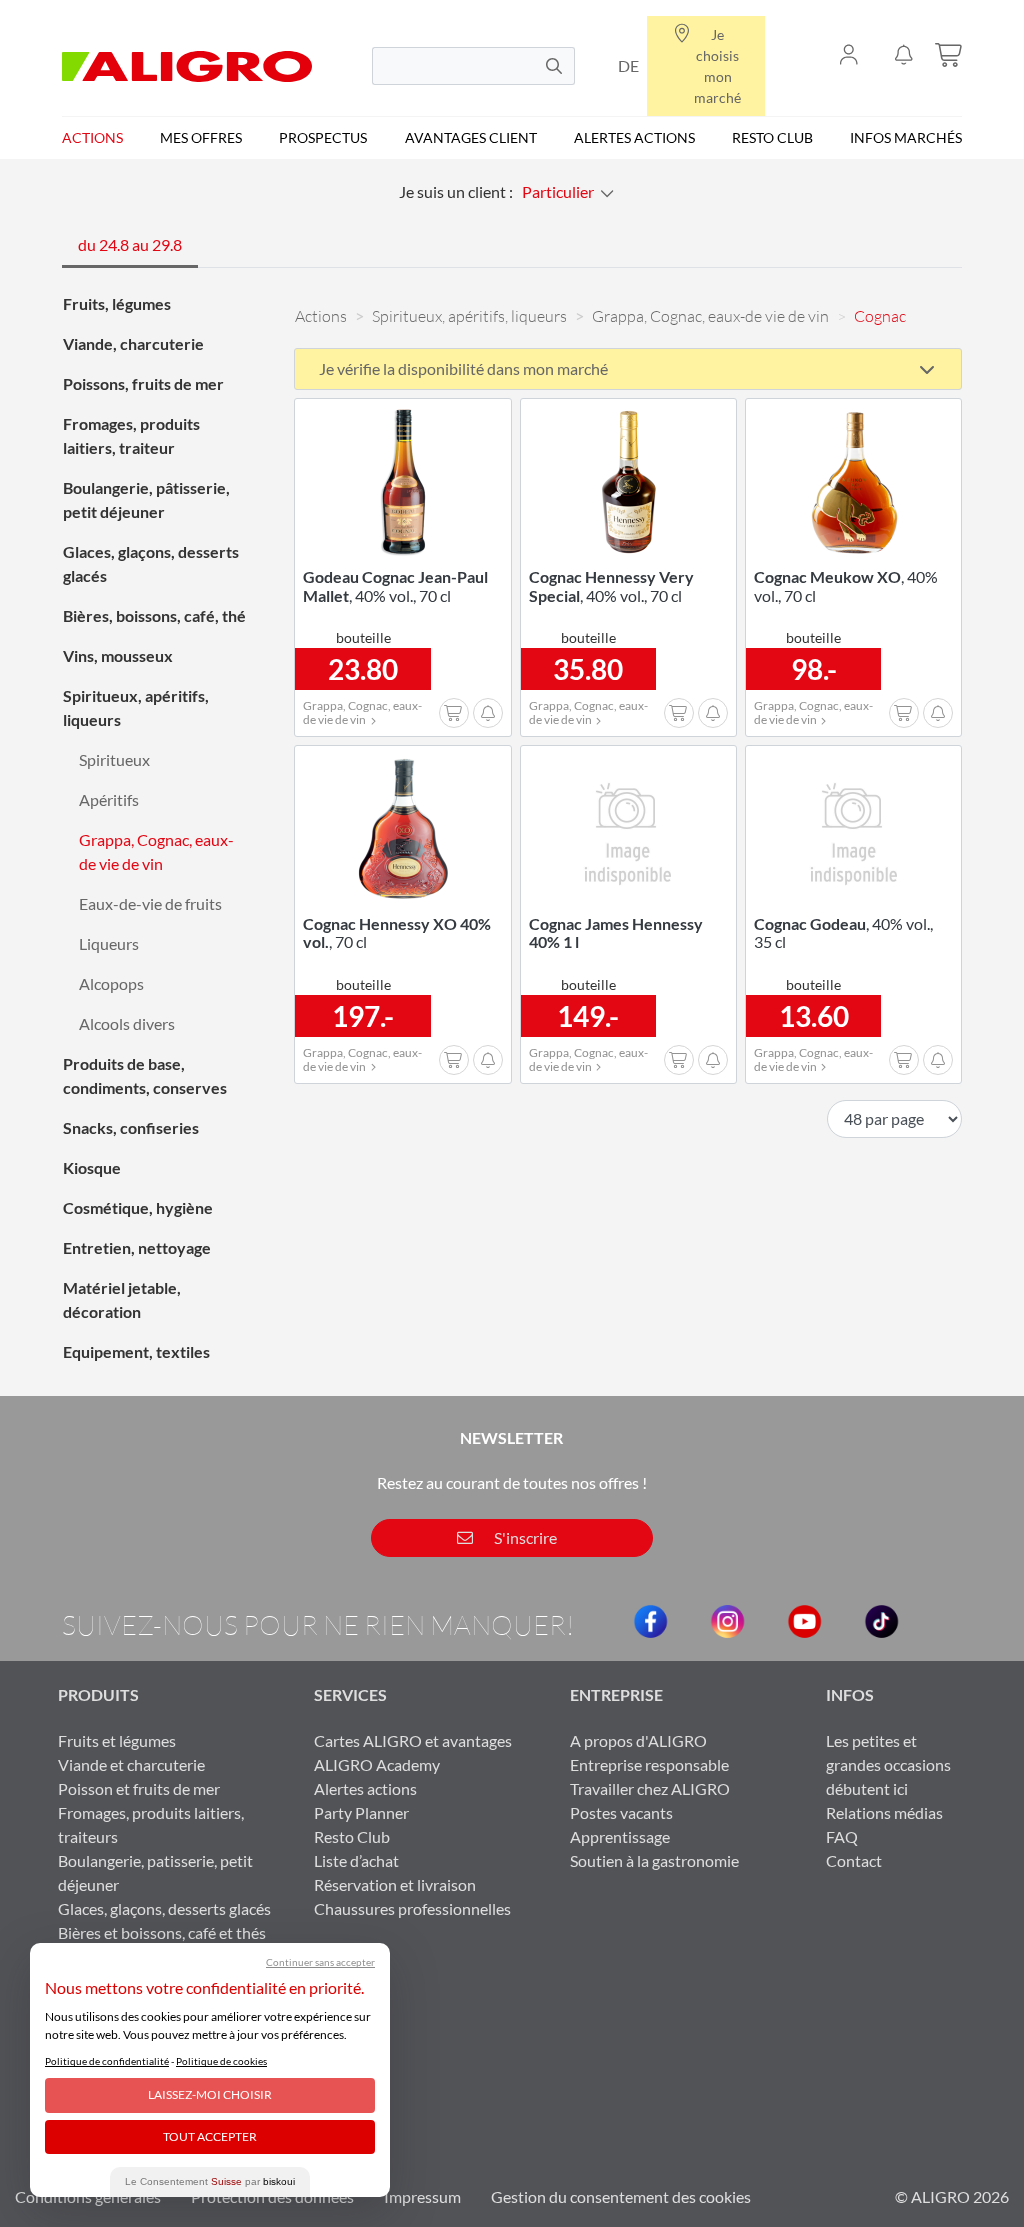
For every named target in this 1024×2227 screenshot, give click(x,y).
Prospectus (323, 137)
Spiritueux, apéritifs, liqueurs (136, 707)
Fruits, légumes (117, 303)
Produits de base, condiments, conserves (145, 1075)
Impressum (422, 2196)
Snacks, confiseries (131, 1127)
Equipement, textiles (136, 1351)
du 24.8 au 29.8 (130, 244)
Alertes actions (634, 137)
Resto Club (772, 137)
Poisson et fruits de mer (139, 1788)
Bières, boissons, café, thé (154, 615)
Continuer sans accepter (320, 1962)
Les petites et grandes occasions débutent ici (888, 1764)
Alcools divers (127, 1023)
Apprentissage (620, 1836)
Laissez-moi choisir (210, 2094)
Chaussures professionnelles (412, 1908)
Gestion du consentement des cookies (621, 2196)
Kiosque (92, 1167)
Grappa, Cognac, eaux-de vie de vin (156, 851)
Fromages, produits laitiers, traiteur (131, 435)
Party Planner (361, 1812)
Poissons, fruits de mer (143, 383)
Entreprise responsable (649, 1764)
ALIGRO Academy (377, 1764)
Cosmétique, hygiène (138, 1207)
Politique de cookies (221, 2061)
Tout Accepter (210, 2136)
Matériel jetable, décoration (122, 1299)
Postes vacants (621, 1812)
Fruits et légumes (117, 1740)
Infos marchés (906, 137)
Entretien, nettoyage (137, 1247)
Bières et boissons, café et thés (162, 1932)
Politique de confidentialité (107, 2061)
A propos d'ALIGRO (638, 1740)
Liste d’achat (356, 1860)
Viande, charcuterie (133, 343)
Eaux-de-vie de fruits (150, 903)
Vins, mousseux (118, 655)
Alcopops (111, 983)
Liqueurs (109, 943)
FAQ (842, 1836)
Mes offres (201, 137)
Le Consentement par (210, 2181)
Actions (92, 137)
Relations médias (884, 1812)
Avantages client (471, 137)
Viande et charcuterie (131, 1764)
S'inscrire (524, 1537)
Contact (854, 1860)
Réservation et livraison (395, 1884)
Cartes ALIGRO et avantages (413, 1740)
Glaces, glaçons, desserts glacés (151, 563)
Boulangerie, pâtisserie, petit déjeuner (146, 499)
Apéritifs (109, 799)
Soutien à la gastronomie (654, 1860)
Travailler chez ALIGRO (650, 1788)
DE (628, 65)
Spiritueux (114, 759)
